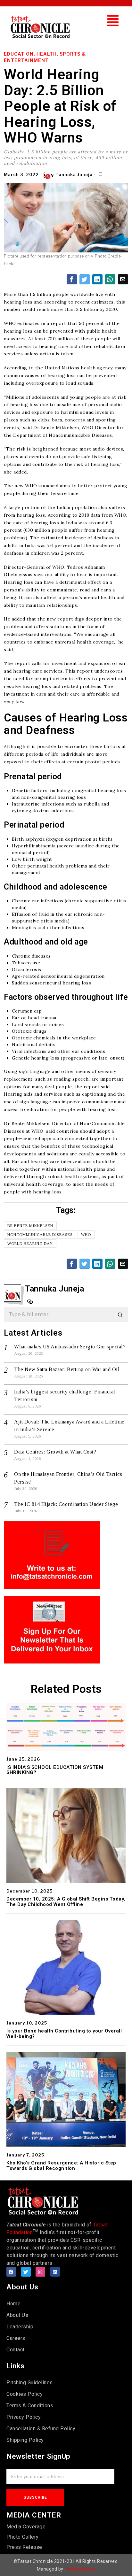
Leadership (20, 2327)
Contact (16, 2350)
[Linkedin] (55, 2272)
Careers (16, 2338)
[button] (113, 21)
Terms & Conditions (30, 2406)
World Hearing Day (30, 1244)
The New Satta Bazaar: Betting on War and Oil (67, 1369)
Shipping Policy (25, 2440)
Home (13, 2304)
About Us (17, 2315)
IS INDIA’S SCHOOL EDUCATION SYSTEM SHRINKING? (55, 1770)
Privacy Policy (24, 2417)
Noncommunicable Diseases (40, 1235)
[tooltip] (72, 279)
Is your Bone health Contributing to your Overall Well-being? (64, 2034)
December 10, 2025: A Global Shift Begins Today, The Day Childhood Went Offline (66, 1902)
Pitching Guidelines (30, 2383)
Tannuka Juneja (74, 174)
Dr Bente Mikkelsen (30, 1226)
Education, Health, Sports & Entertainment (45, 57)
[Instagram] (40, 2272)
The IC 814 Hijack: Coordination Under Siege (66, 1504)
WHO (86, 1235)
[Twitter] (26, 2272)
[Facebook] (11, 2272)
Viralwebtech (81, 2569)
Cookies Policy (25, 2394)
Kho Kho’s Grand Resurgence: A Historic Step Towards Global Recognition (61, 2166)
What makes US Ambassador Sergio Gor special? (70, 1347)
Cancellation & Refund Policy (41, 2429)
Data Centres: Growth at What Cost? (55, 1452)
